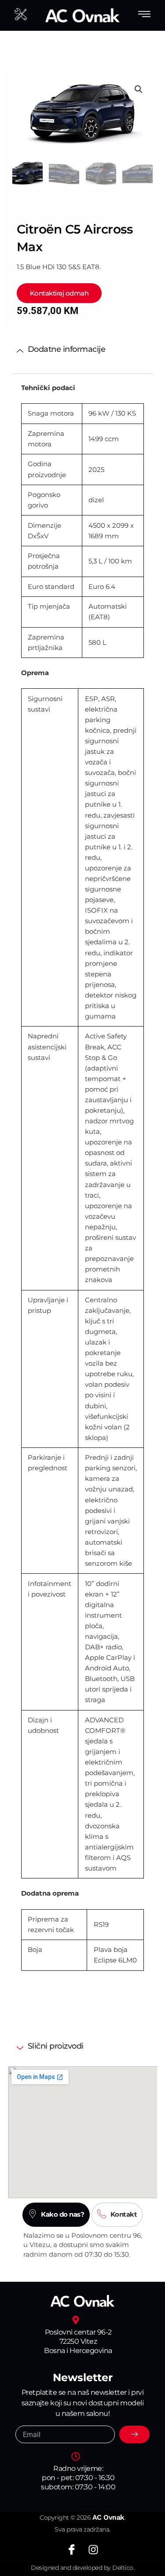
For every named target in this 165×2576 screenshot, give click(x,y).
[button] (139, 89)
